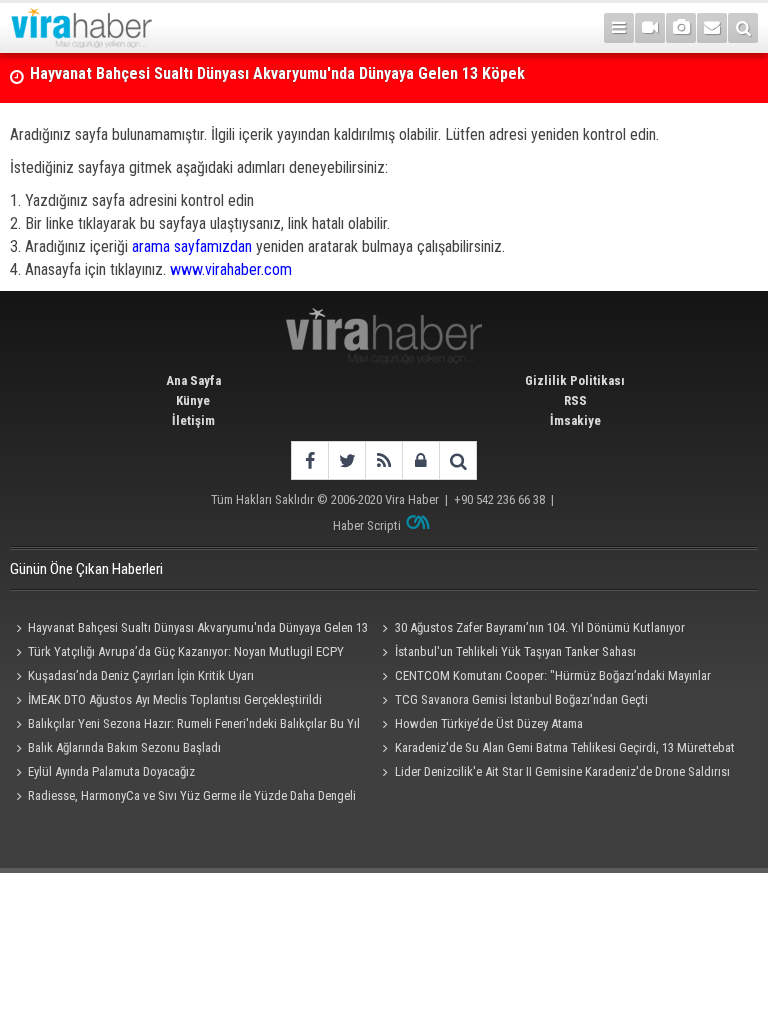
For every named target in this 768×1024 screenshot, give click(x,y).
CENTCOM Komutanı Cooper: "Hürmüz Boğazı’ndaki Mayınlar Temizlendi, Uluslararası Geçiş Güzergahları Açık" (544, 678)
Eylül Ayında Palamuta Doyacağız (111, 771)
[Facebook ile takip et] (309, 460)
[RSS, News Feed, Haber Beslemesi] (383, 460)
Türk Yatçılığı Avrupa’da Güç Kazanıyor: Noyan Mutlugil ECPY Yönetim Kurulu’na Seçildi (177, 654)
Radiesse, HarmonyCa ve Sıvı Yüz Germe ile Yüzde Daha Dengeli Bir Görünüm (183, 798)
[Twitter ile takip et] (346, 460)
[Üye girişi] (420, 460)
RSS (575, 400)
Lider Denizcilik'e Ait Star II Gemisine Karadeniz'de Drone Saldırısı (562, 771)
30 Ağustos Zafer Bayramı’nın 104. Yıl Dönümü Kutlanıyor (222, 92)
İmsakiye (575, 420)
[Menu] (619, 28)
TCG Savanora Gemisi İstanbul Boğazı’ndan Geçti (521, 699)
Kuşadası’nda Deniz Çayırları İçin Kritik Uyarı (141, 675)
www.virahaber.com (231, 269)
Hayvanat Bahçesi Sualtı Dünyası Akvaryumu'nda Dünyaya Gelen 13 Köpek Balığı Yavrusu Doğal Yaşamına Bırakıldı (189, 630)
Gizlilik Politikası (575, 380)
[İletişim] (712, 28)
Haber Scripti (367, 525)
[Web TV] (650, 28)
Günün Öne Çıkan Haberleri (86, 569)
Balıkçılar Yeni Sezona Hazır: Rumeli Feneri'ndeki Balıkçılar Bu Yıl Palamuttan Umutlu (185, 726)
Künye (193, 400)
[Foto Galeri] (681, 28)
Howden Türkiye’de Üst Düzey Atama (489, 723)
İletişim (193, 420)
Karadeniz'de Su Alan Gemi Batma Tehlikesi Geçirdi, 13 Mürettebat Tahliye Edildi (556, 750)
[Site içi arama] (743, 28)
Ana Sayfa (193, 380)
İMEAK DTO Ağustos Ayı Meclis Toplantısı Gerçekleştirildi (175, 699)
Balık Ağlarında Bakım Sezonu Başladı (124, 747)
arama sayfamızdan (192, 246)
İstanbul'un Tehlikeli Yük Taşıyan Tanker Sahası (515, 651)
